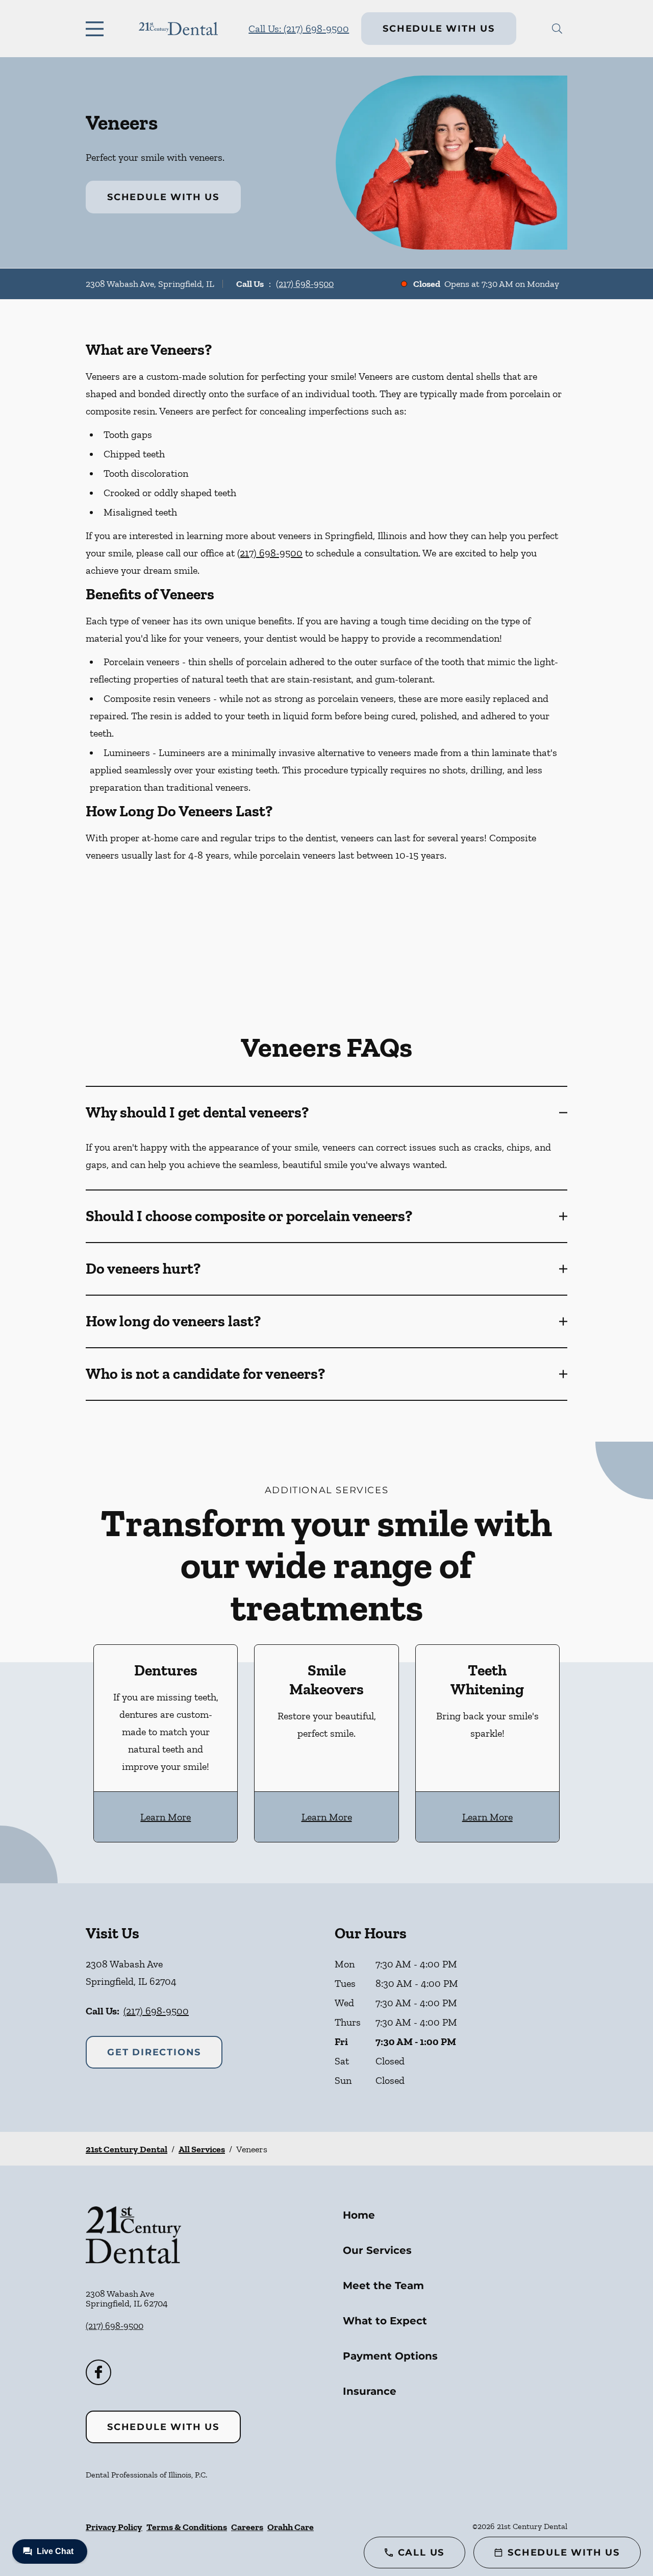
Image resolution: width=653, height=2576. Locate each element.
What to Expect (385, 2321)
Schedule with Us (439, 29)
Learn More (166, 1817)
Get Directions (154, 2052)
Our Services (377, 2250)
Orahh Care (291, 2527)
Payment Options (390, 2356)
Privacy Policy (114, 2527)
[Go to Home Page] (178, 29)
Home (359, 2215)
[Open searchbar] (557, 29)
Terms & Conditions (187, 2527)
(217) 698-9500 (305, 284)
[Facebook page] (98, 2372)
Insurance (370, 2391)
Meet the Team (383, 2286)
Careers (247, 2527)
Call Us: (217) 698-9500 (299, 29)
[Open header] (97, 29)
